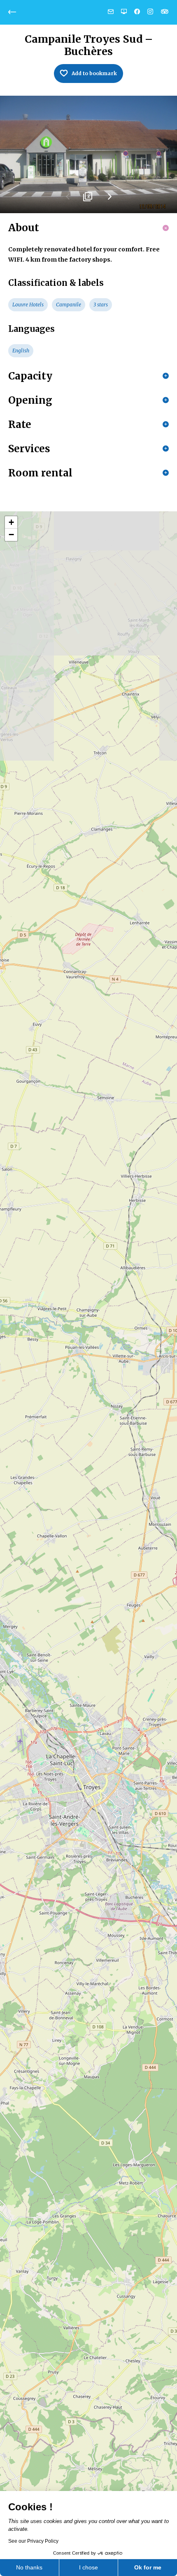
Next (109, 200)
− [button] (11, 535)
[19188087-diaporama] (88, 155)
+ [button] (11, 522)
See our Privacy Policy (33, 2541)
